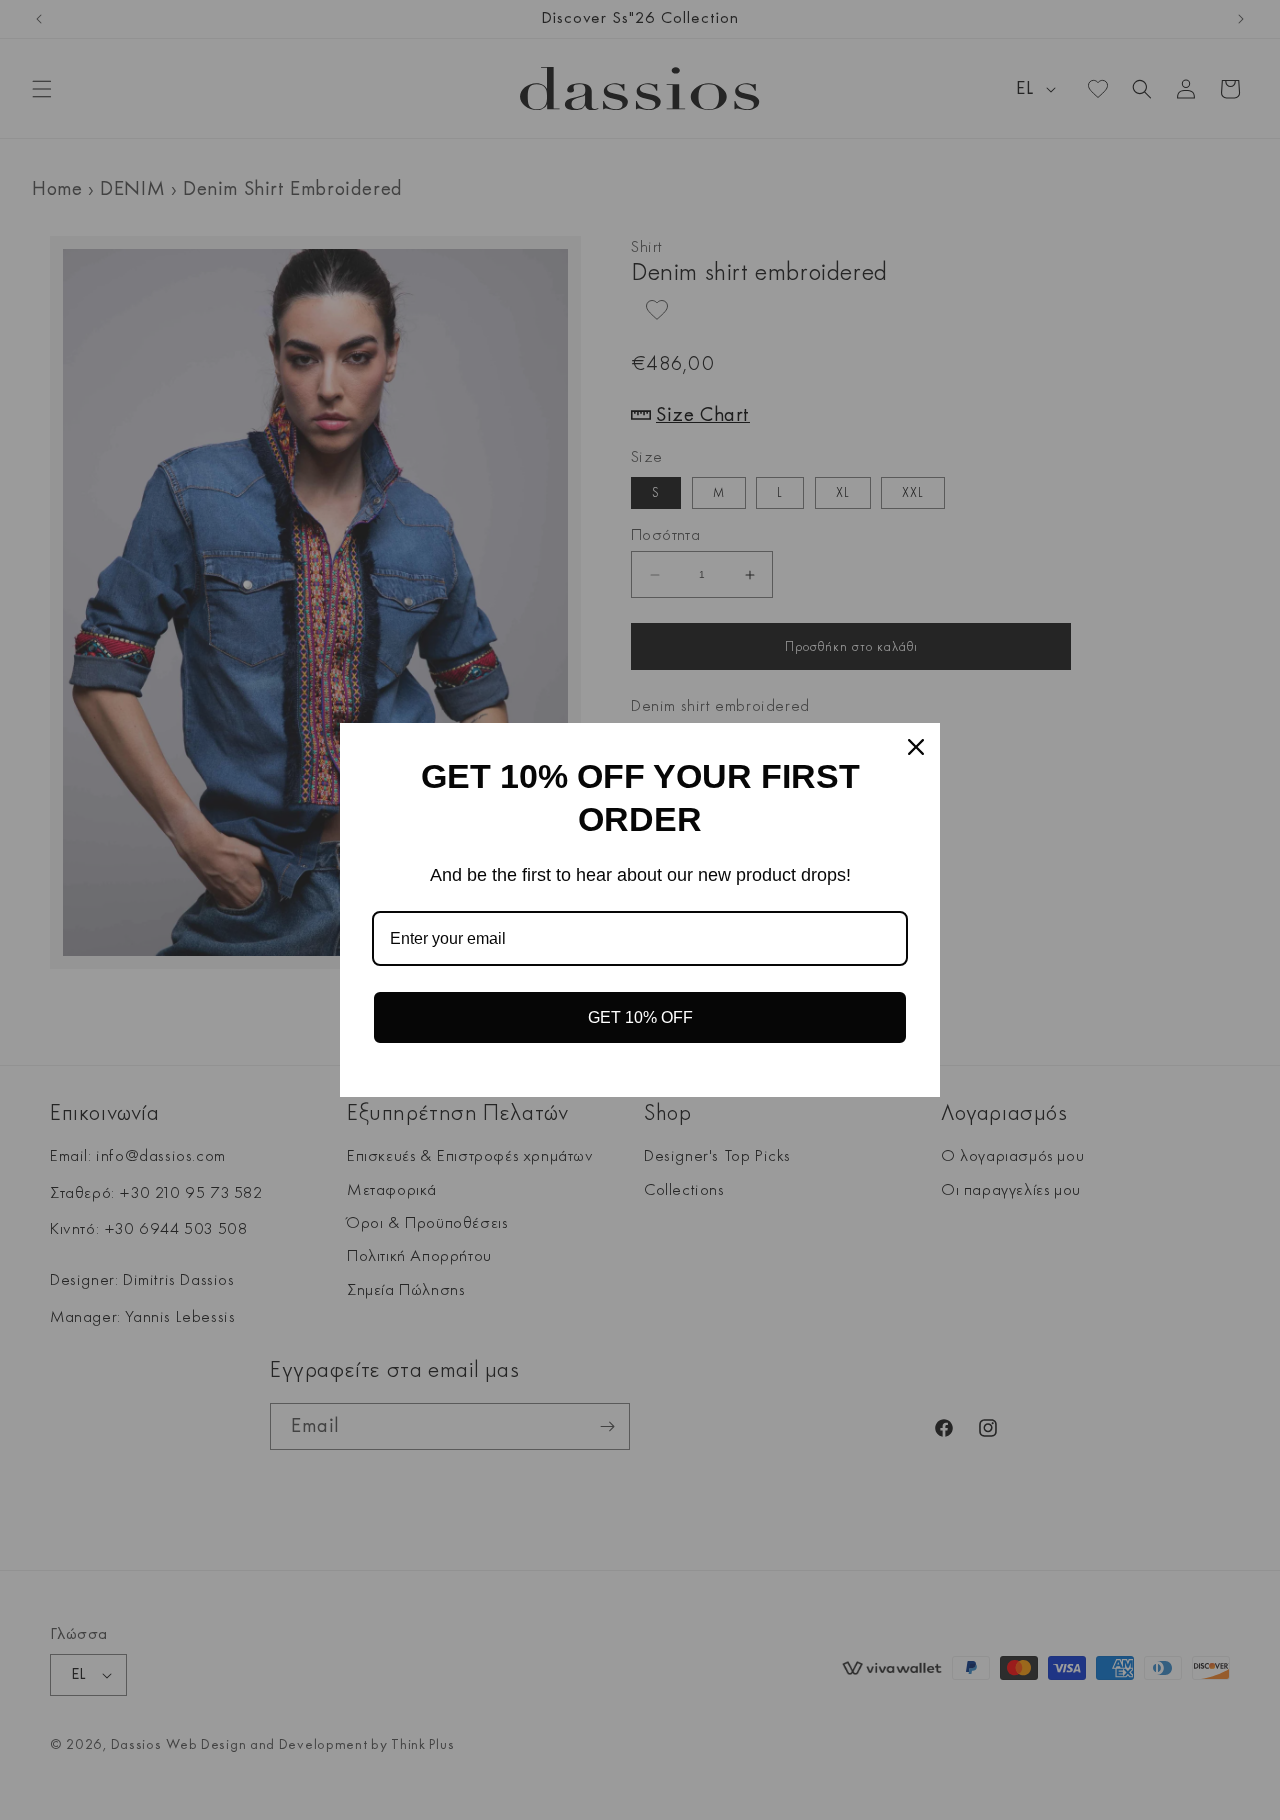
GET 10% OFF (640, 1017)
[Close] (916, 747)
